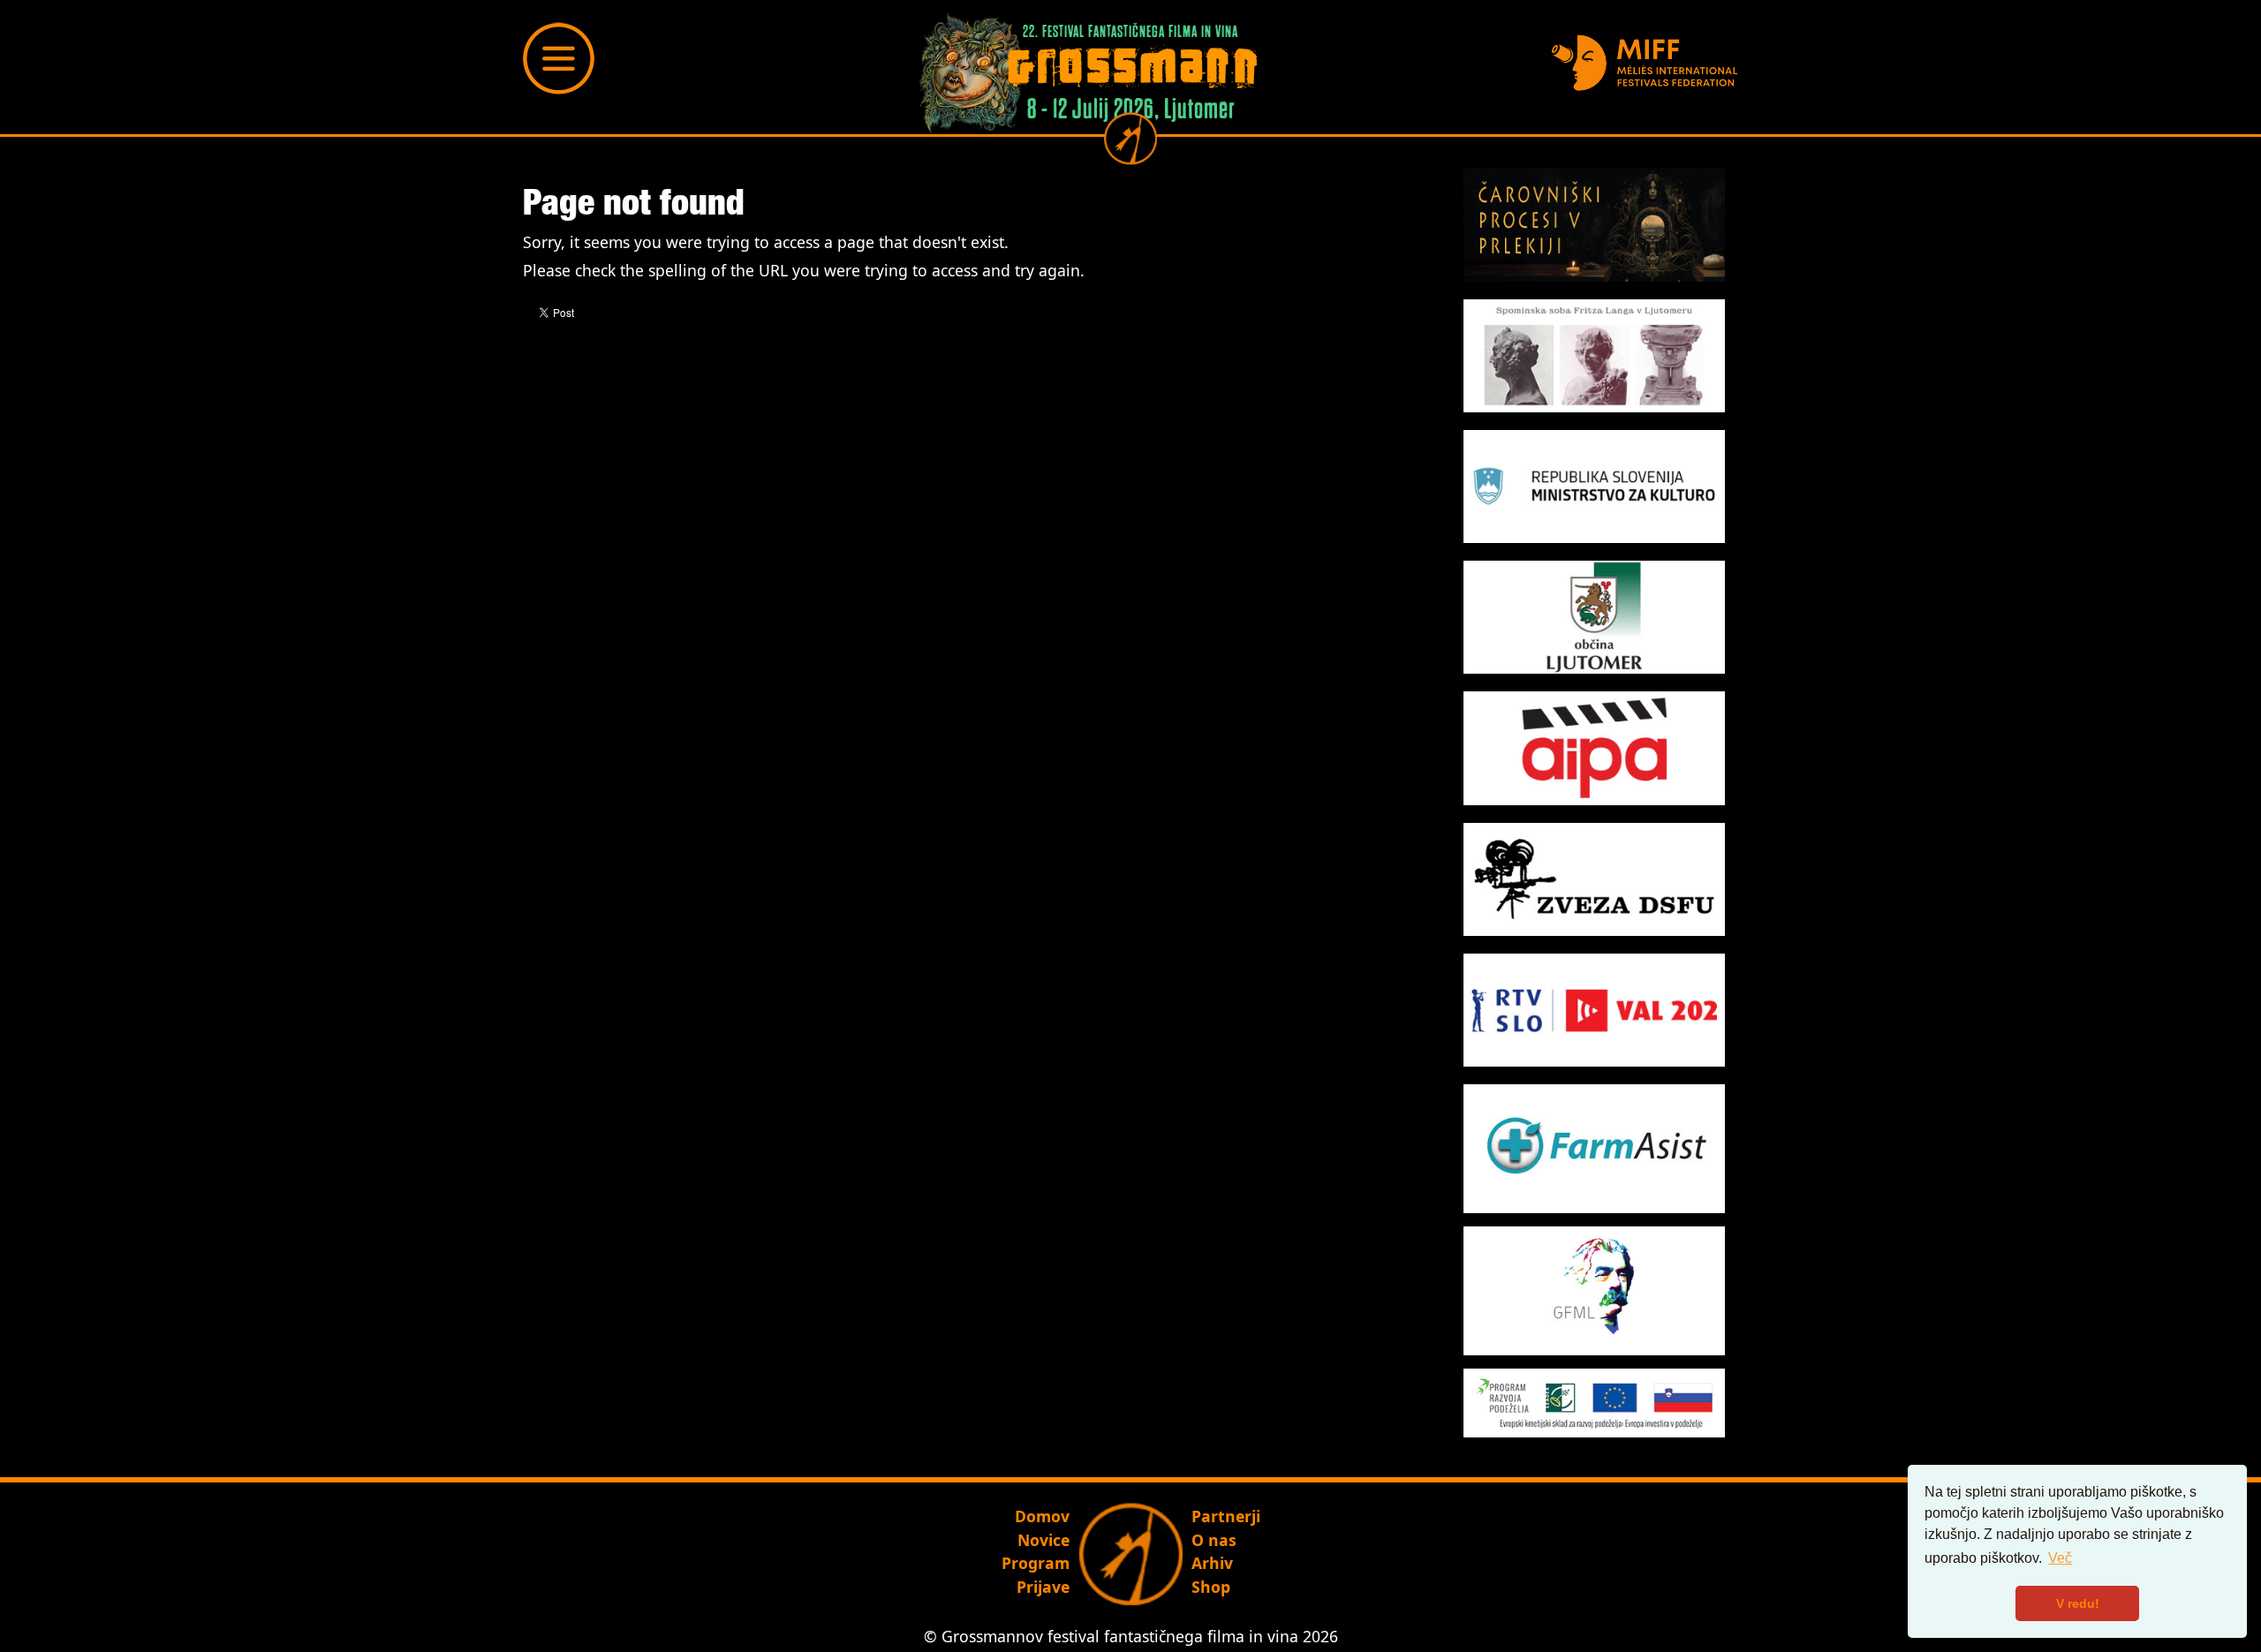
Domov (1042, 1516)
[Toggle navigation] (559, 58)
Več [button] (2060, 1558)
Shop (1211, 1587)
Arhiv (1212, 1563)
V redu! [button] (2078, 1603)
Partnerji (1226, 1516)
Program (1036, 1563)
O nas (1214, 1540)
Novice (1044, 1540)
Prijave (1043, 1587)
